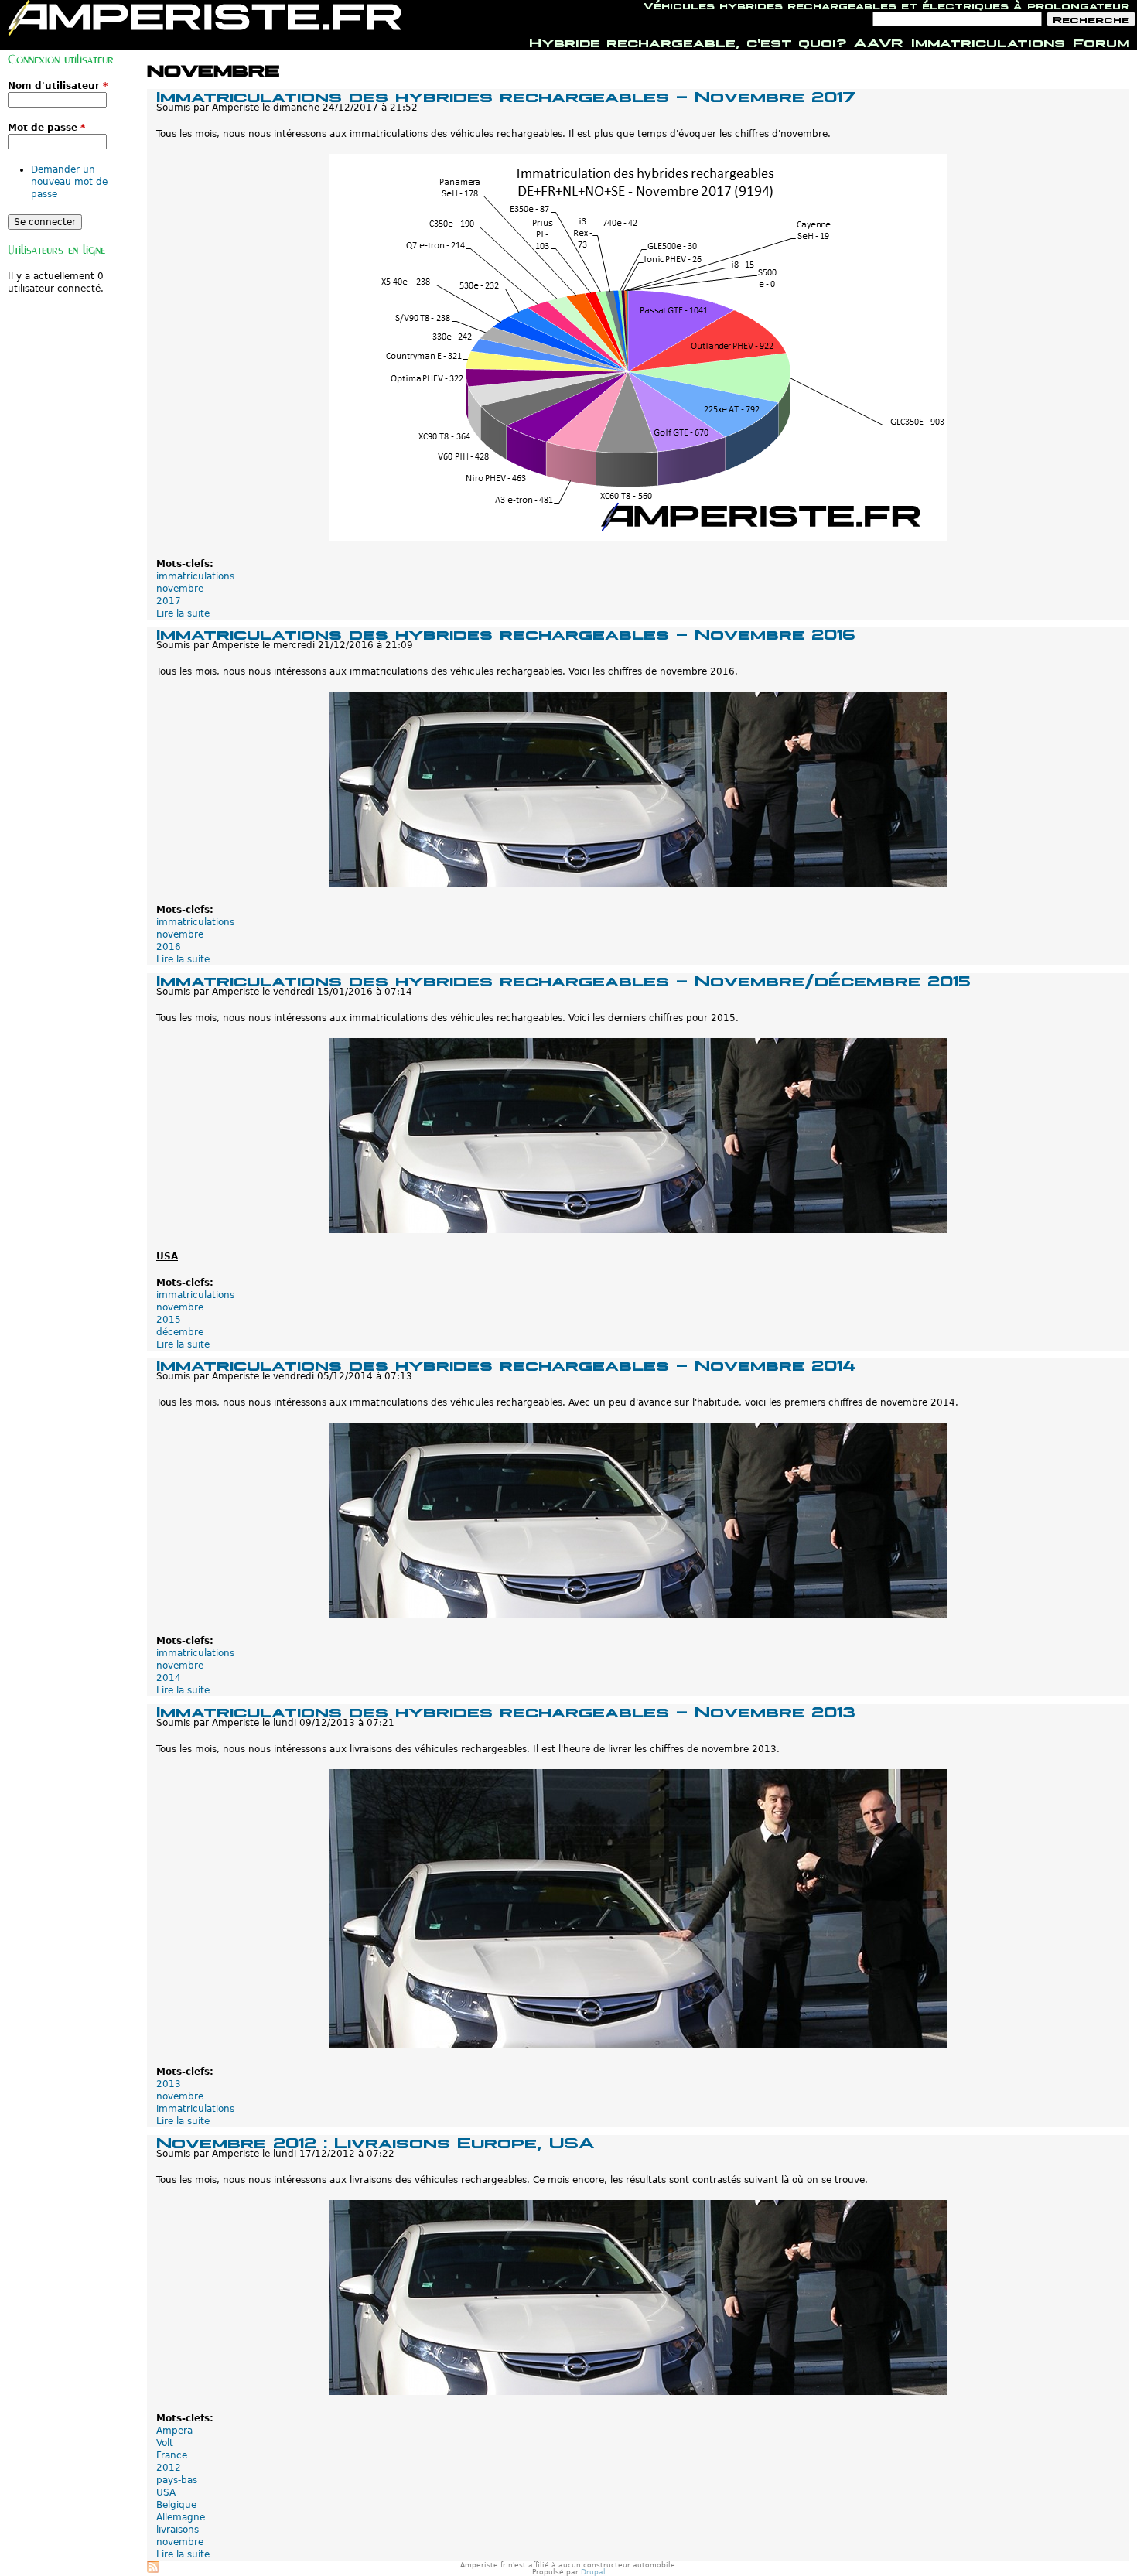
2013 (169, 2084)
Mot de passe (46, 128)
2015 (169, 1320)
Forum (1101, 41)
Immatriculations (988, 41)
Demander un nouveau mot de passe (69, 182)
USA (166, 2492)
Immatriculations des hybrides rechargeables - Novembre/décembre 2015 (563, 979)
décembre (180, 1332)
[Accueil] (205, 18)
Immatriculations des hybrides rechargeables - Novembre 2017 (506, 95)
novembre (180, 589)
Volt (165, 2443)
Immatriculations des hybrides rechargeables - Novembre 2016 (506, 632)
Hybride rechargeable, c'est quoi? (688, 41)
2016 (169, 947)
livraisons (178, 2530)
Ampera (174, 2431)
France (172, 2455)
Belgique (176, 2505)
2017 (169, 601)
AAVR (879, 41)
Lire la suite (183, 613)
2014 (169, 1678)
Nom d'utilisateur (58, 86)
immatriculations (195, 576)
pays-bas (177, 2480)
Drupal (593, 2572)
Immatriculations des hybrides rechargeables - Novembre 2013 (506, 1710)
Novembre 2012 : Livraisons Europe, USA (375, 2141)
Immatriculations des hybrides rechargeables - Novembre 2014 (506, 1363)
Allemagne (181, 2517)
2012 (169, 2468)
